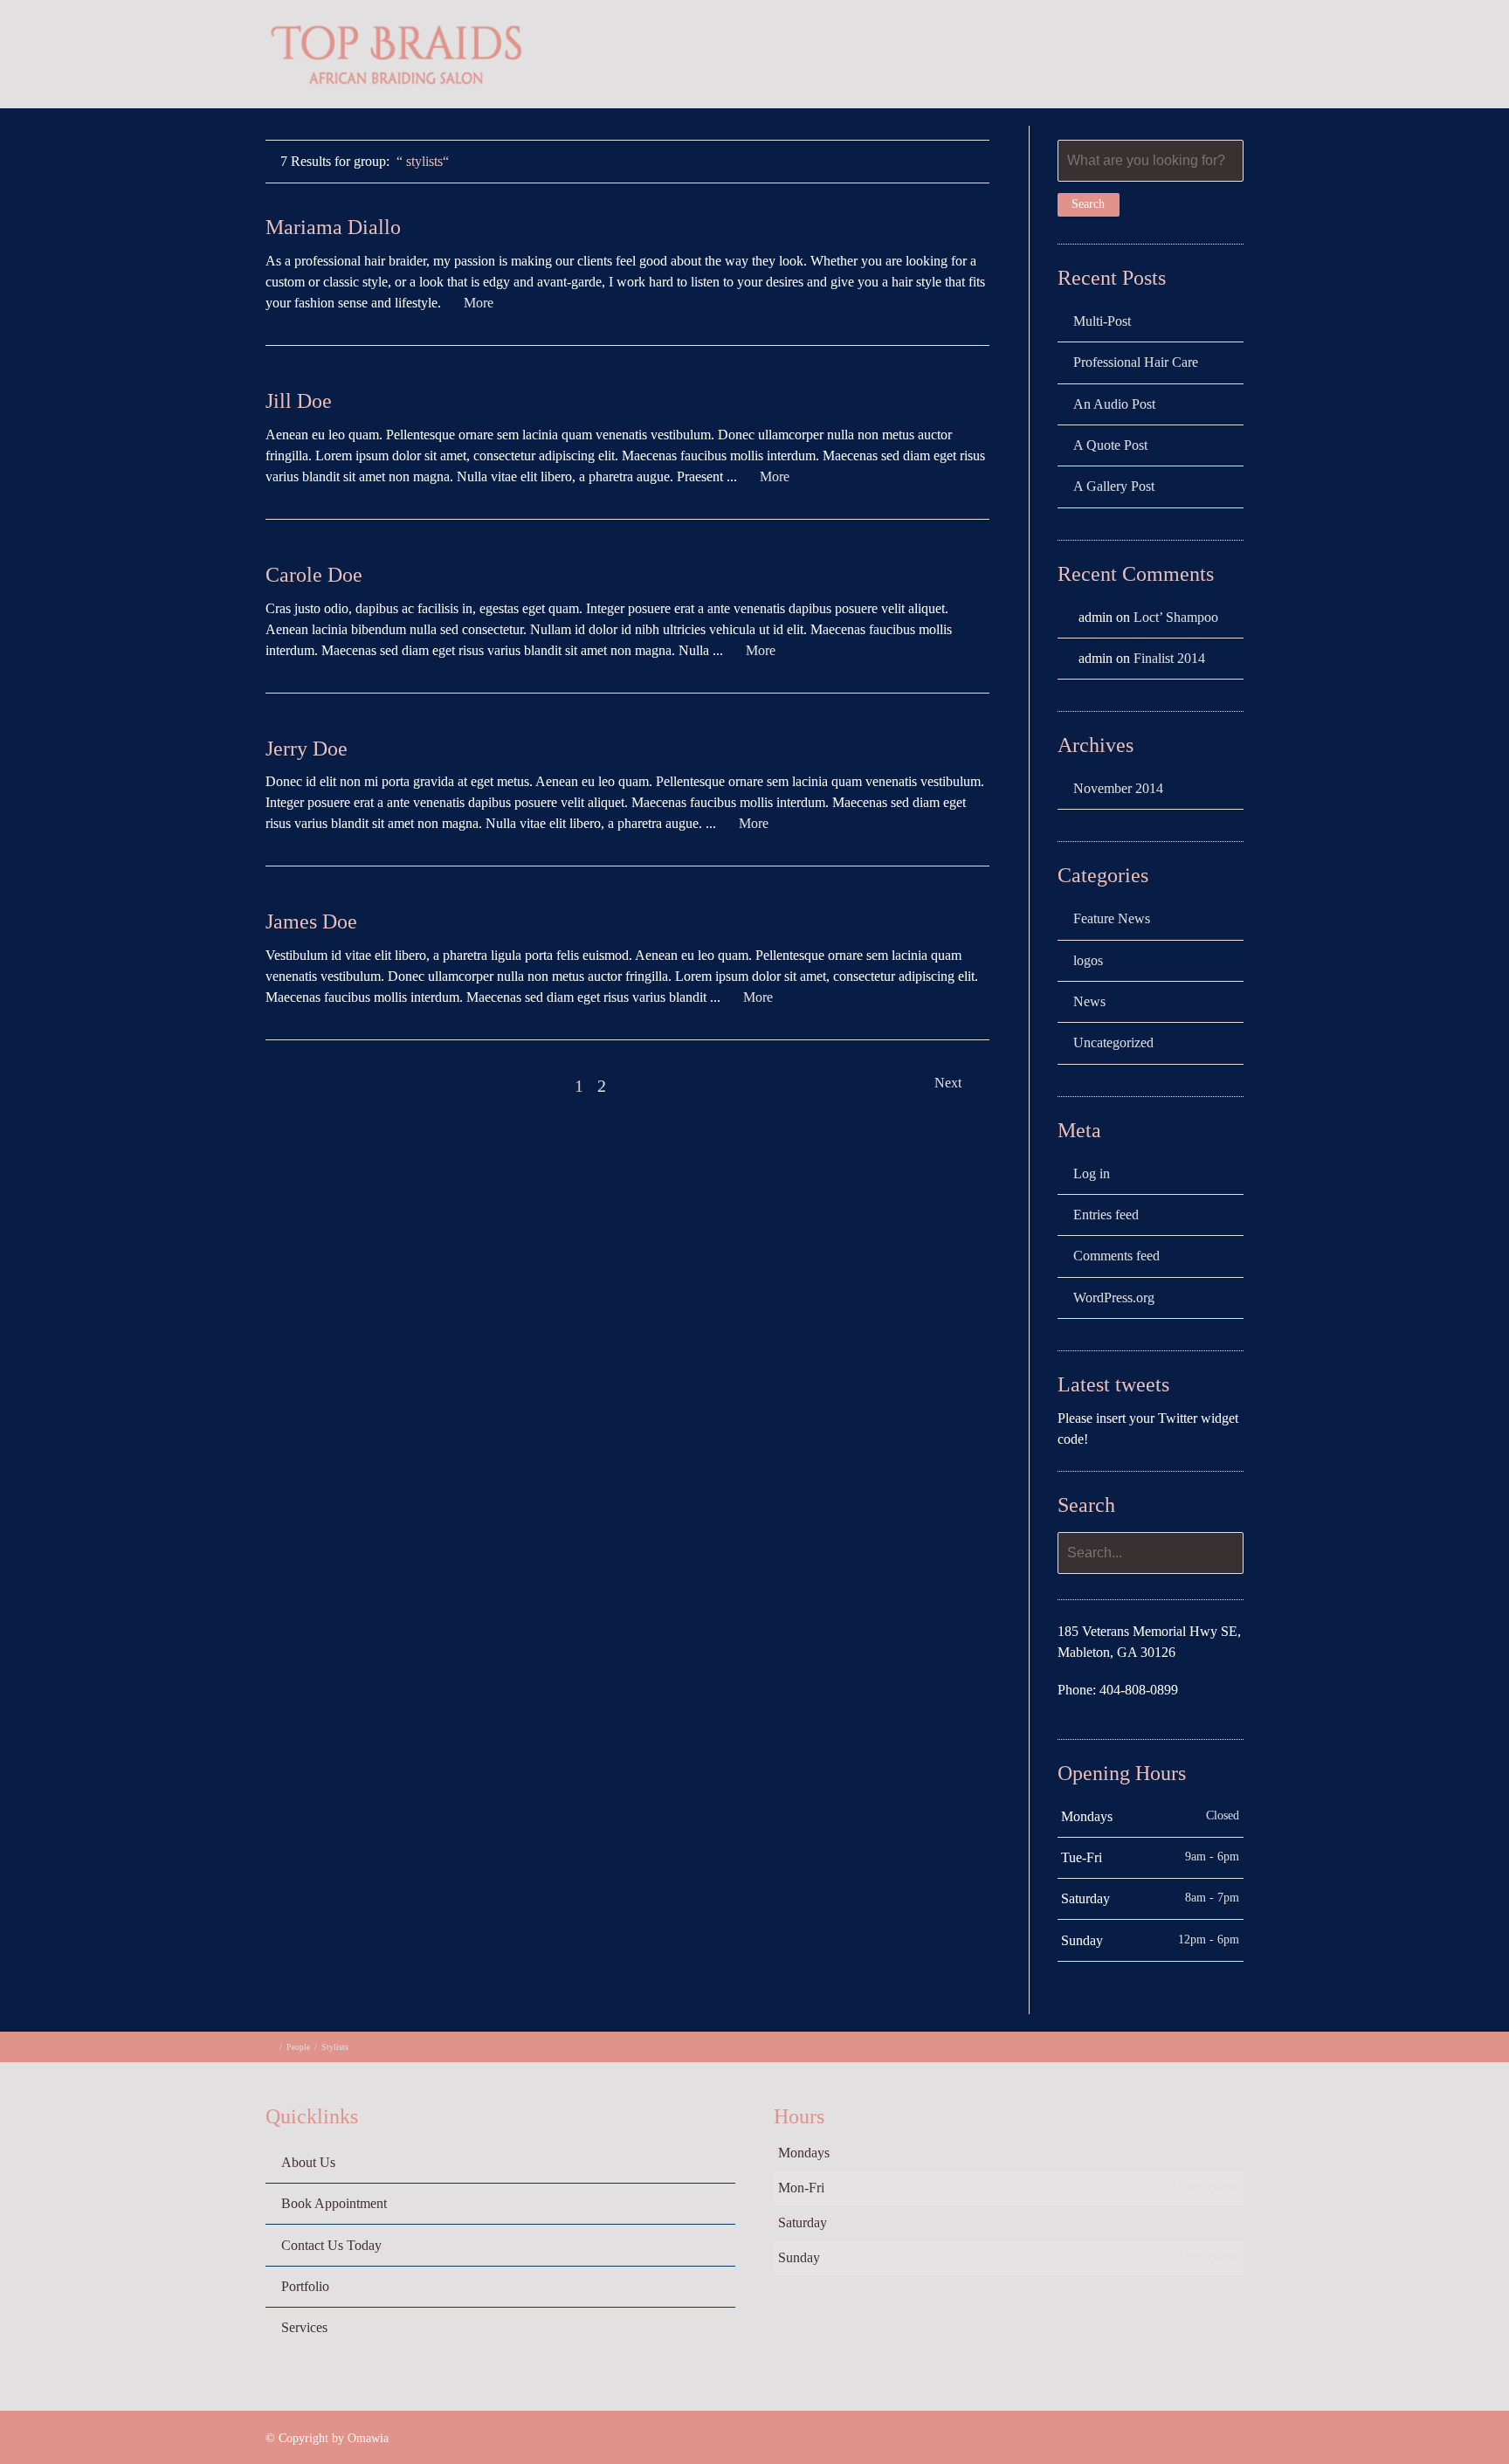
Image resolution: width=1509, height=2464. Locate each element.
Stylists (335, 2047)
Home (975, 57)
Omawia (368, 2438)
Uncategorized (1113, 1042)
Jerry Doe (307, 749)
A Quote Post (1110, 445)
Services (1158, 57)
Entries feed (1106, 1215)
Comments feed (1116, 1256)
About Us (1062, 57)
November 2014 (1118, 788)
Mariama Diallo (333, 227)
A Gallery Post (1114, 486)
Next (950, 1083)
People (298, 2047)
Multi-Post (1102, 321)
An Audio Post (1114, 404)
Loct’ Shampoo (1176, 617)
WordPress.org (1114, 1298)
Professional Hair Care (1136, 362)
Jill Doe (299, 401)
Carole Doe (314, 575)
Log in (1092, 1173)
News (1089, 1001)
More (479, 303)
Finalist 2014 (1169, 658)
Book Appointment (334, 2203)
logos (1088, 960)
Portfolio (1251, 57)
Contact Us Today (331, 2245)
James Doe (311, 921)
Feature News (1112, 918)
